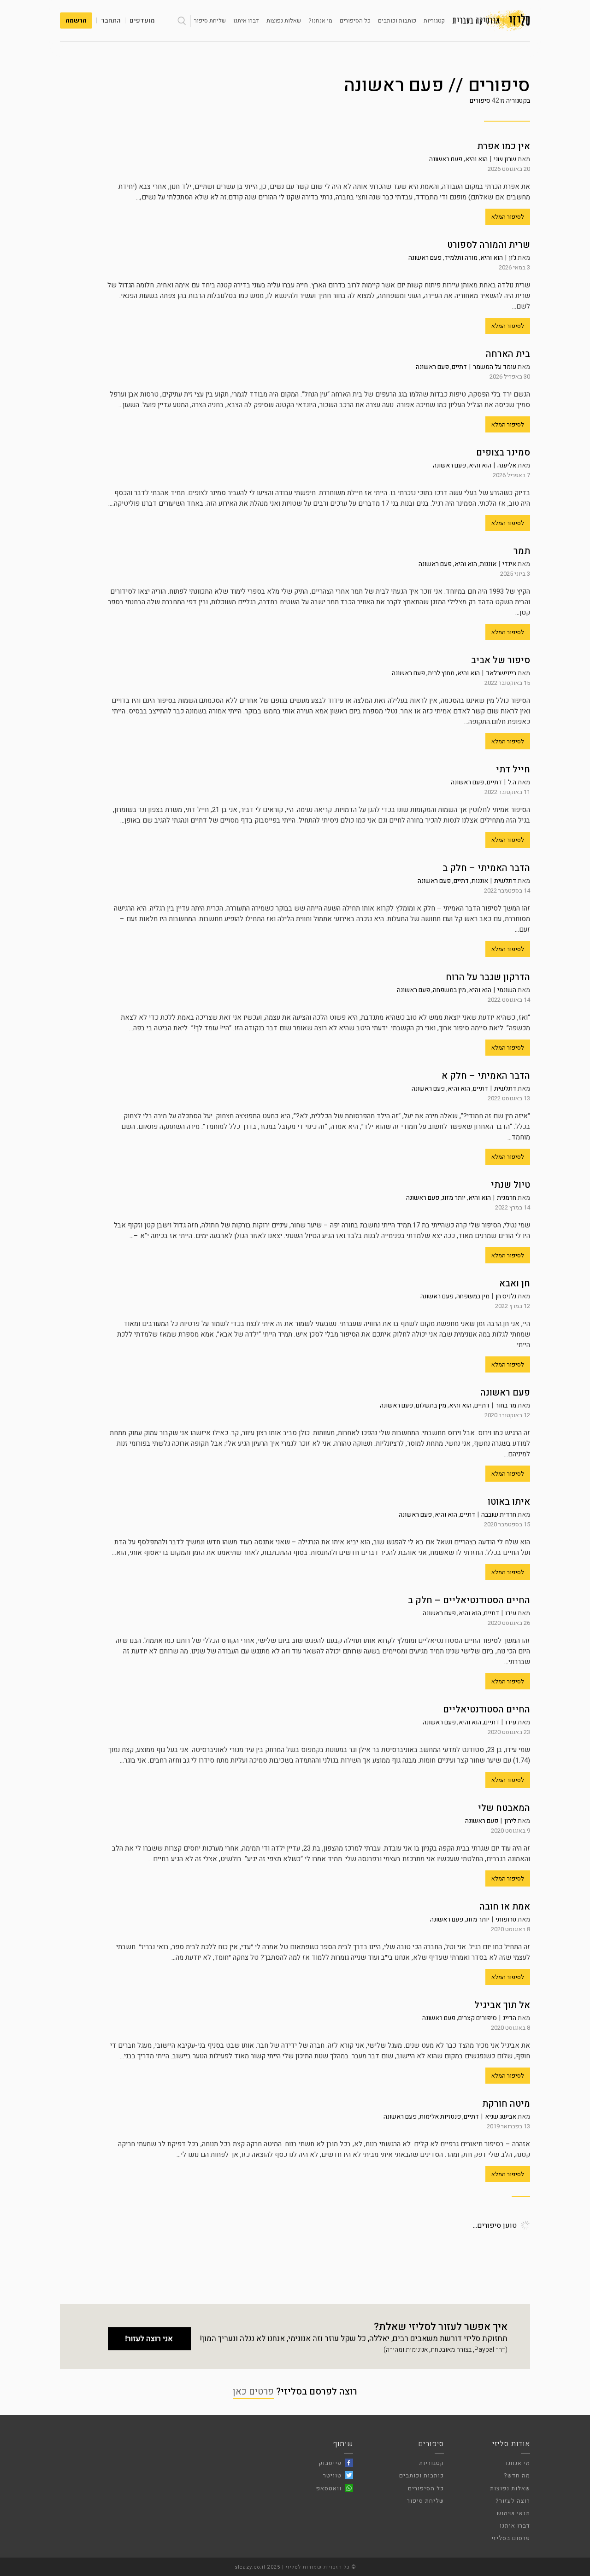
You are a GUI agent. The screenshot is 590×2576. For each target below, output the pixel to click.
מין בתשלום (431, 1405)
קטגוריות (434, 20)
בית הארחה (508, 354)
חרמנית (507, 1198)
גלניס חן (506, 1296)
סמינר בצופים (503, 453)
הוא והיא (476, 159)
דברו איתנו (246, 20)
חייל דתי (513, 769)
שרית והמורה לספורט (489, 245)
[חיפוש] (182, 21)
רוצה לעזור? (513, 2501)
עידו (511, 1613)
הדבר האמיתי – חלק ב (486, 868)
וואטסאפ (329, 2488)
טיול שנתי (510, 1185)
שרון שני (505, 159)
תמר (522, 551)
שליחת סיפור (210, 20)
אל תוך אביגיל (502, 2005)
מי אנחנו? (320, 20)
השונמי (507, 990)
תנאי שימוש (513, 2513)
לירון (510, 1821)
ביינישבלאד (501, 673)
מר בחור (506, 1405)
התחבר (111, 20)
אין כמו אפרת (504, 146)
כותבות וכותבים (397, 20)
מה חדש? (517, 2475)
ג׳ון (513, 258)
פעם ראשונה (446, 159)
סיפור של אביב (501, 660)
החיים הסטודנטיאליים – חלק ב (469, 1600)
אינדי (509, 564)
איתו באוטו (509, 1502)
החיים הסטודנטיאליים (487, 1709)
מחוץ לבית (441, 673)
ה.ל (512, 782)
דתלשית (505, 881)
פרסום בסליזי (511, 2538)
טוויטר (332, 2475)
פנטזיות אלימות (440, 2117)
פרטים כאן (253, 2392)
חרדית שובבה (499, 1515)
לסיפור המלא (508, 217)
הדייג (510, 2018)
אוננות (488, 564)
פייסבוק (330, 2463)
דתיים (459, 367)
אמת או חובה (505, 1907)
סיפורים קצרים (478, 2018)
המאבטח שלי (504, 1808)
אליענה (507, 465)
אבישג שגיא (501, 2117)
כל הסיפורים (355, 20)
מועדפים (142, 20)
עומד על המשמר (495, 367)
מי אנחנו (518, 2463)
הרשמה (76, 20)
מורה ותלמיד (461, 258)
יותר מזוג (454, 1198)
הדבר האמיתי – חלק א (486, 1076)
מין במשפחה (449, 990)
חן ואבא (515, 1283)
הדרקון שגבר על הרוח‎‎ (488, 977)
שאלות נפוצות (284, 20)
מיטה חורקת (506, 2104)
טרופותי (506, 1919)
